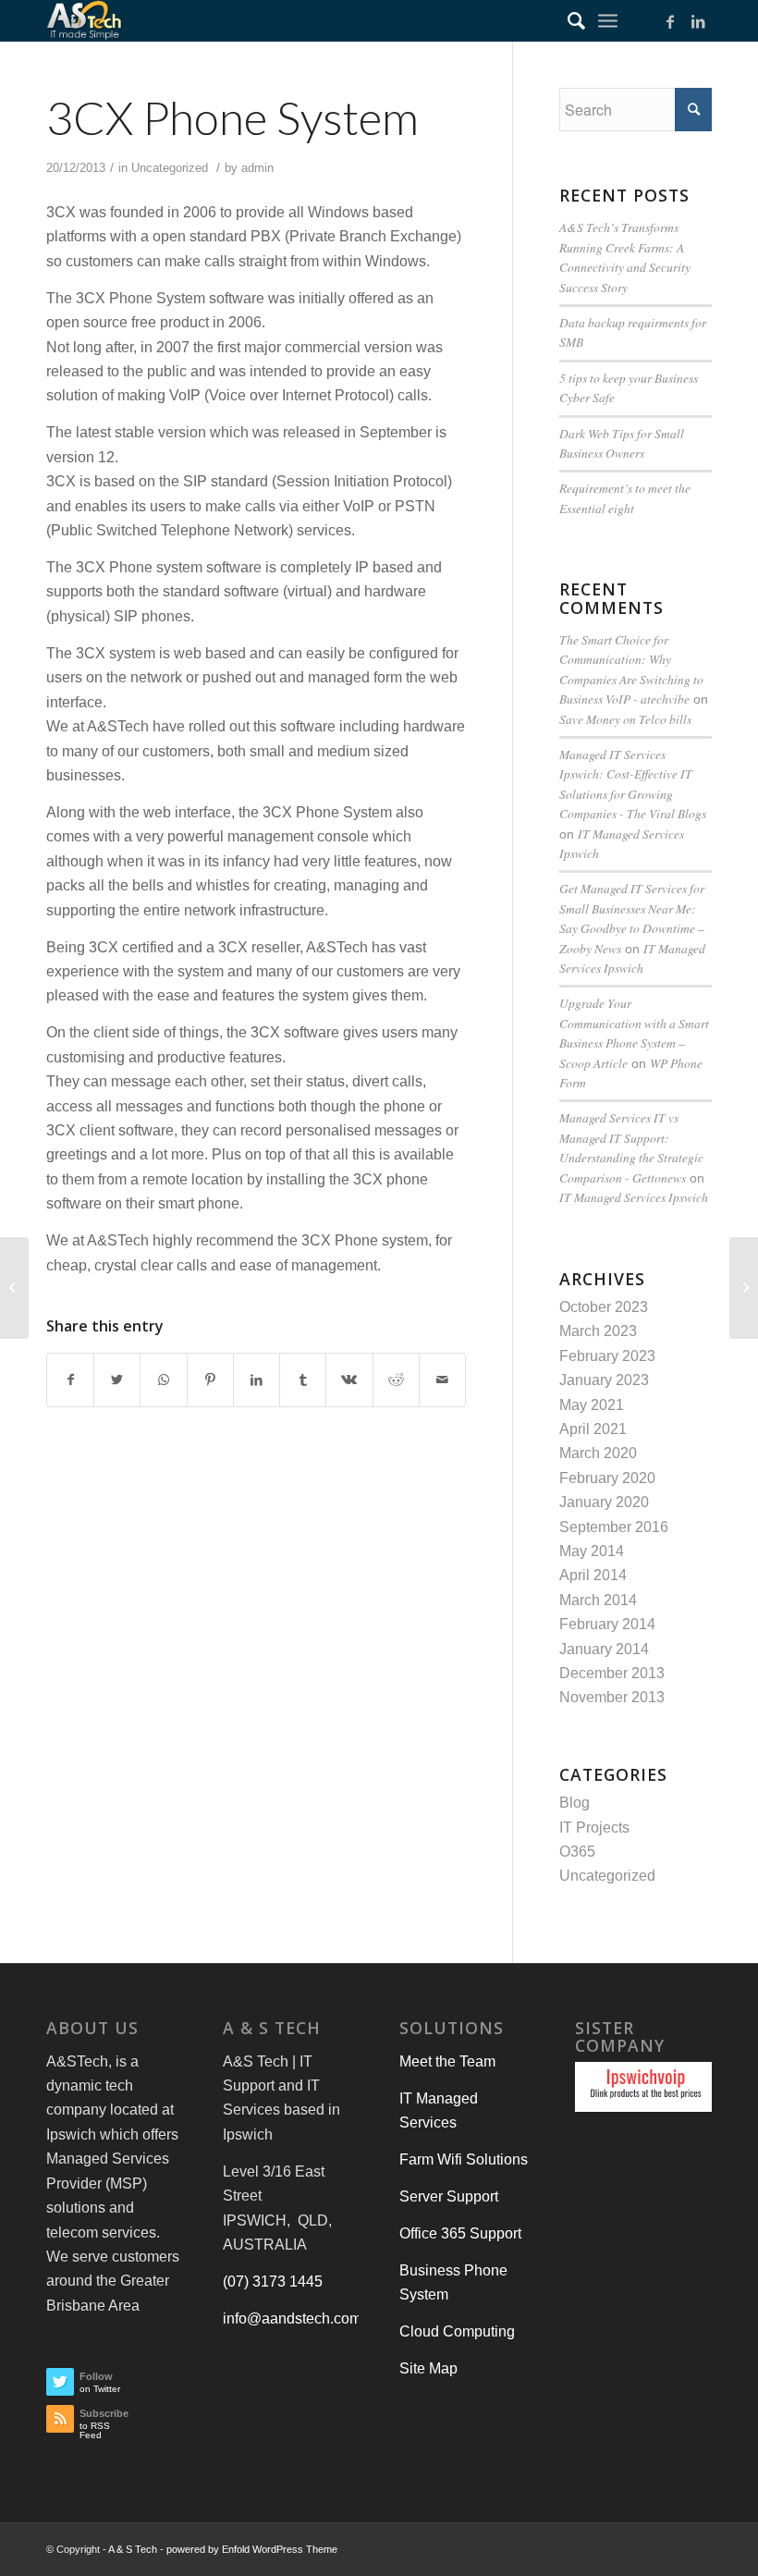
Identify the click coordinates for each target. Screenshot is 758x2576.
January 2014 (604, 1649)
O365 (577, 1852)
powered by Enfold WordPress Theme (252, 2549)
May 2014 (592, 1551)
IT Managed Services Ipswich (634, 1197)
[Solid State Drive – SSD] (14, 1288)
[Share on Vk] (349, 1380)
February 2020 (607, 1478)
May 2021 (592, 1405)
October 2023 (604, 1307)
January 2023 (604, 1380)
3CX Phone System (232, 117)
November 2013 (612, 1697)
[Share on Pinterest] (210, 1380)
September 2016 (614, 1527)
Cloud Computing (457, 2331)
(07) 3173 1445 (273, 2282)
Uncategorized (170, 168)
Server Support (449, 2196)
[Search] (567, 21)
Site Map (428, 2368)
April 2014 (593, 1575)
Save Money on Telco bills (625, 719)
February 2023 (607, 1356)
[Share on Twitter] (117, 1380)
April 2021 (593, 1429)
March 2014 (598, 1600)
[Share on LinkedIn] (257, 1380)
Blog (575, 1803)
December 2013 (612, 1673)
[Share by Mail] (442, 1380)
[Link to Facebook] (670, 21)
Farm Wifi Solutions (464, 2159)
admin (257, 168)
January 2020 (604, 1502)
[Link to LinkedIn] (698, 21)
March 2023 (598, 1331)
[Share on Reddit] (396, 1380)
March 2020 (598, 1453)
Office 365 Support (460, 2233)
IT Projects (594, 1828)
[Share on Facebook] (70, 1380)
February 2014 (607, 1624)
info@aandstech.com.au (302, 2318)
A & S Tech (133, 2549)
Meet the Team (447, 2061)
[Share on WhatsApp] (163, 1380)
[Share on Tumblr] (303, 1380)
